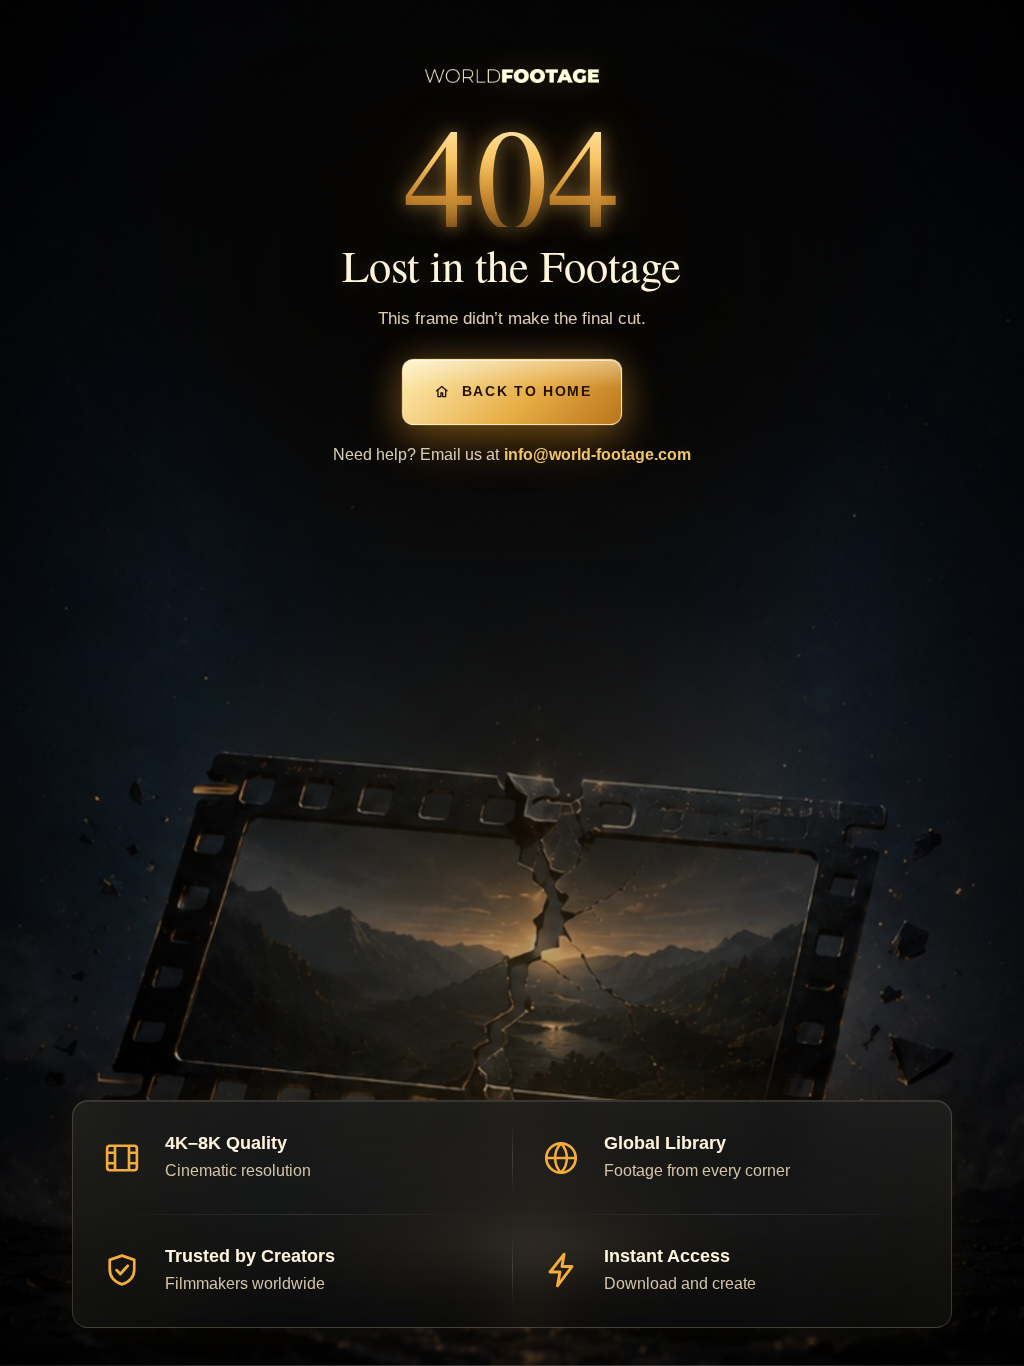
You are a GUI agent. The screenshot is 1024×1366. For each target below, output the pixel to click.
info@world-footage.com (597, 454)
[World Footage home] (512, 75)
